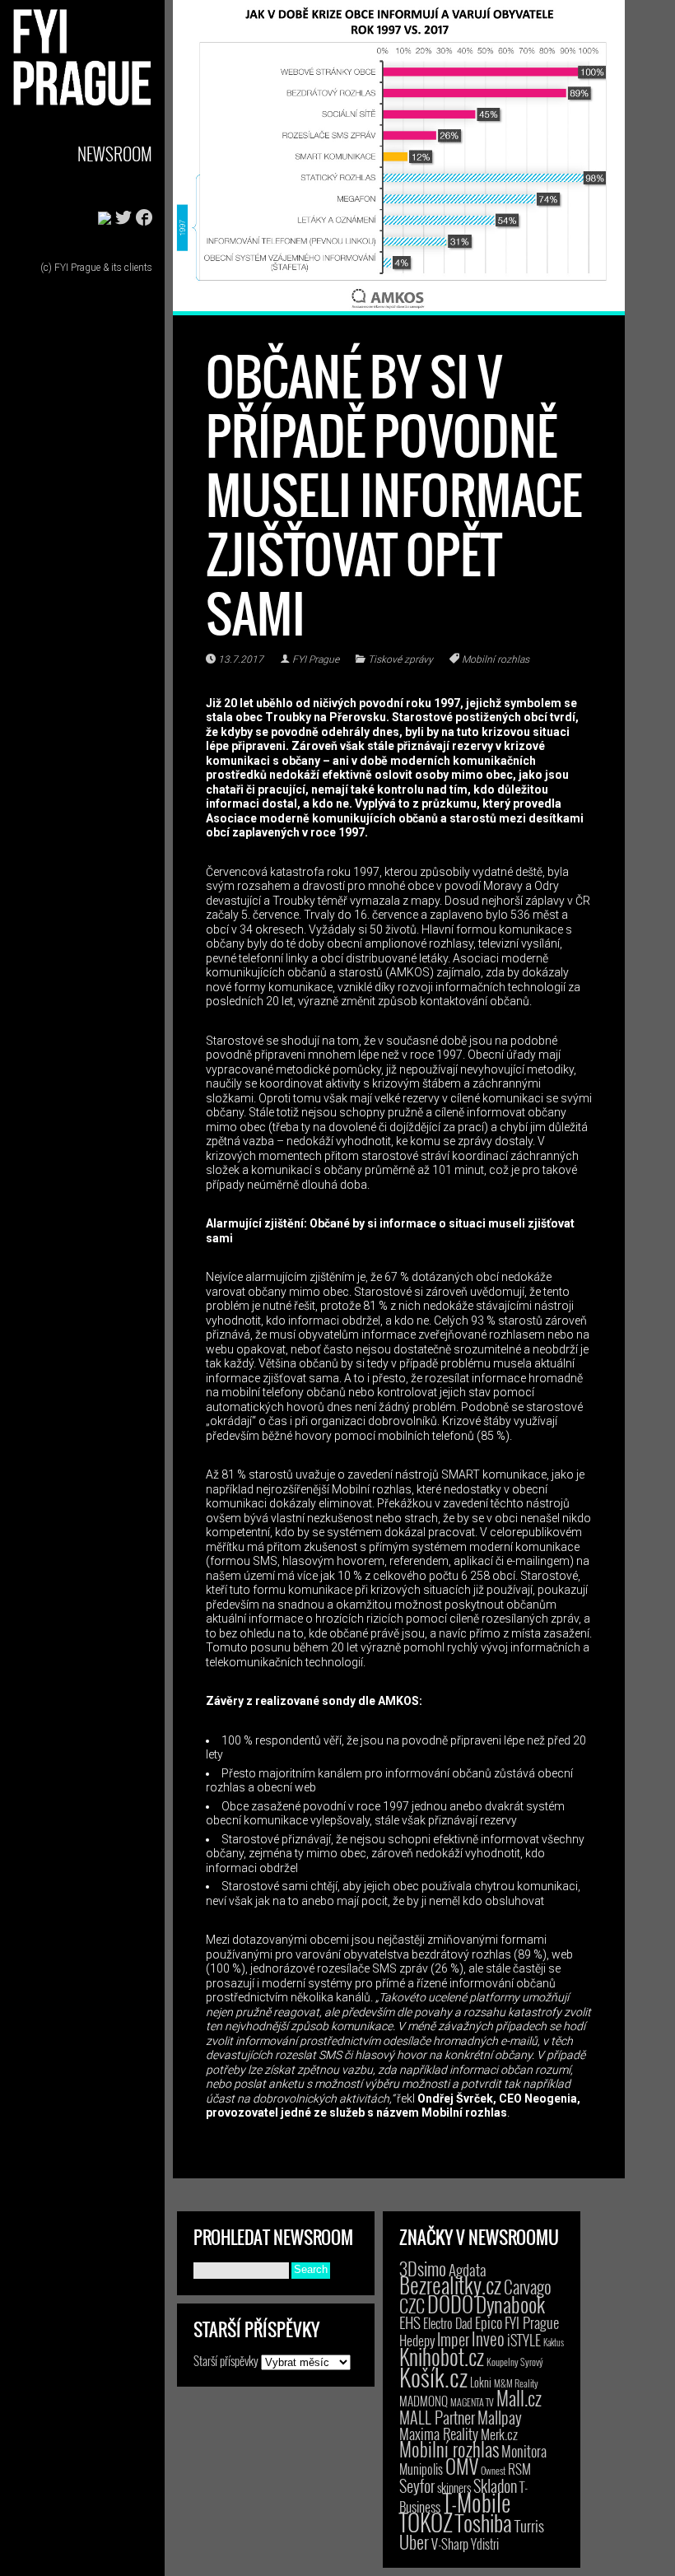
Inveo (488, 2338)
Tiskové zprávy (400, 659)
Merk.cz (499, 2434)
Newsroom (115, 154)
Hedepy (417, 2340)
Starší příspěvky (226, 2360)
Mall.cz (519, 2398)
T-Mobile (477, 2502)
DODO (450, 2303)
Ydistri (485, 2544)
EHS (410, 2322)
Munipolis (421, 2469)
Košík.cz (433, 2376)
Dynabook (510, 2304)
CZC (412, 2305)
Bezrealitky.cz (450, 2285)
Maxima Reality (439, 2434)
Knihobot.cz (442, 2357)
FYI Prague (316, 659)
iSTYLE (524, 2340)
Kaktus (554, 2342)
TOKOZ (426, 2522)
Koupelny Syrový (515, 2362)
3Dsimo (423, 2268)
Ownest (493, 2470)
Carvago (528, 2287)
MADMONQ (424, 2401)
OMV (462, 2466)
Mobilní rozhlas (496, 659)
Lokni (481, 2382)
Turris (529, 2525)
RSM (519, 2469)
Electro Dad (448, 2323)
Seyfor (417, 2485)
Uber (414, 2541)
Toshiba (484, 2522)
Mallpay (500, 2417)
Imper (453, 2339)
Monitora (524, 2450)
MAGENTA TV (472, 2402)
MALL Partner (437, 2417)
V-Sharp (450, 2543)
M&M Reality (516, 2383)
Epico (489, 2322)
